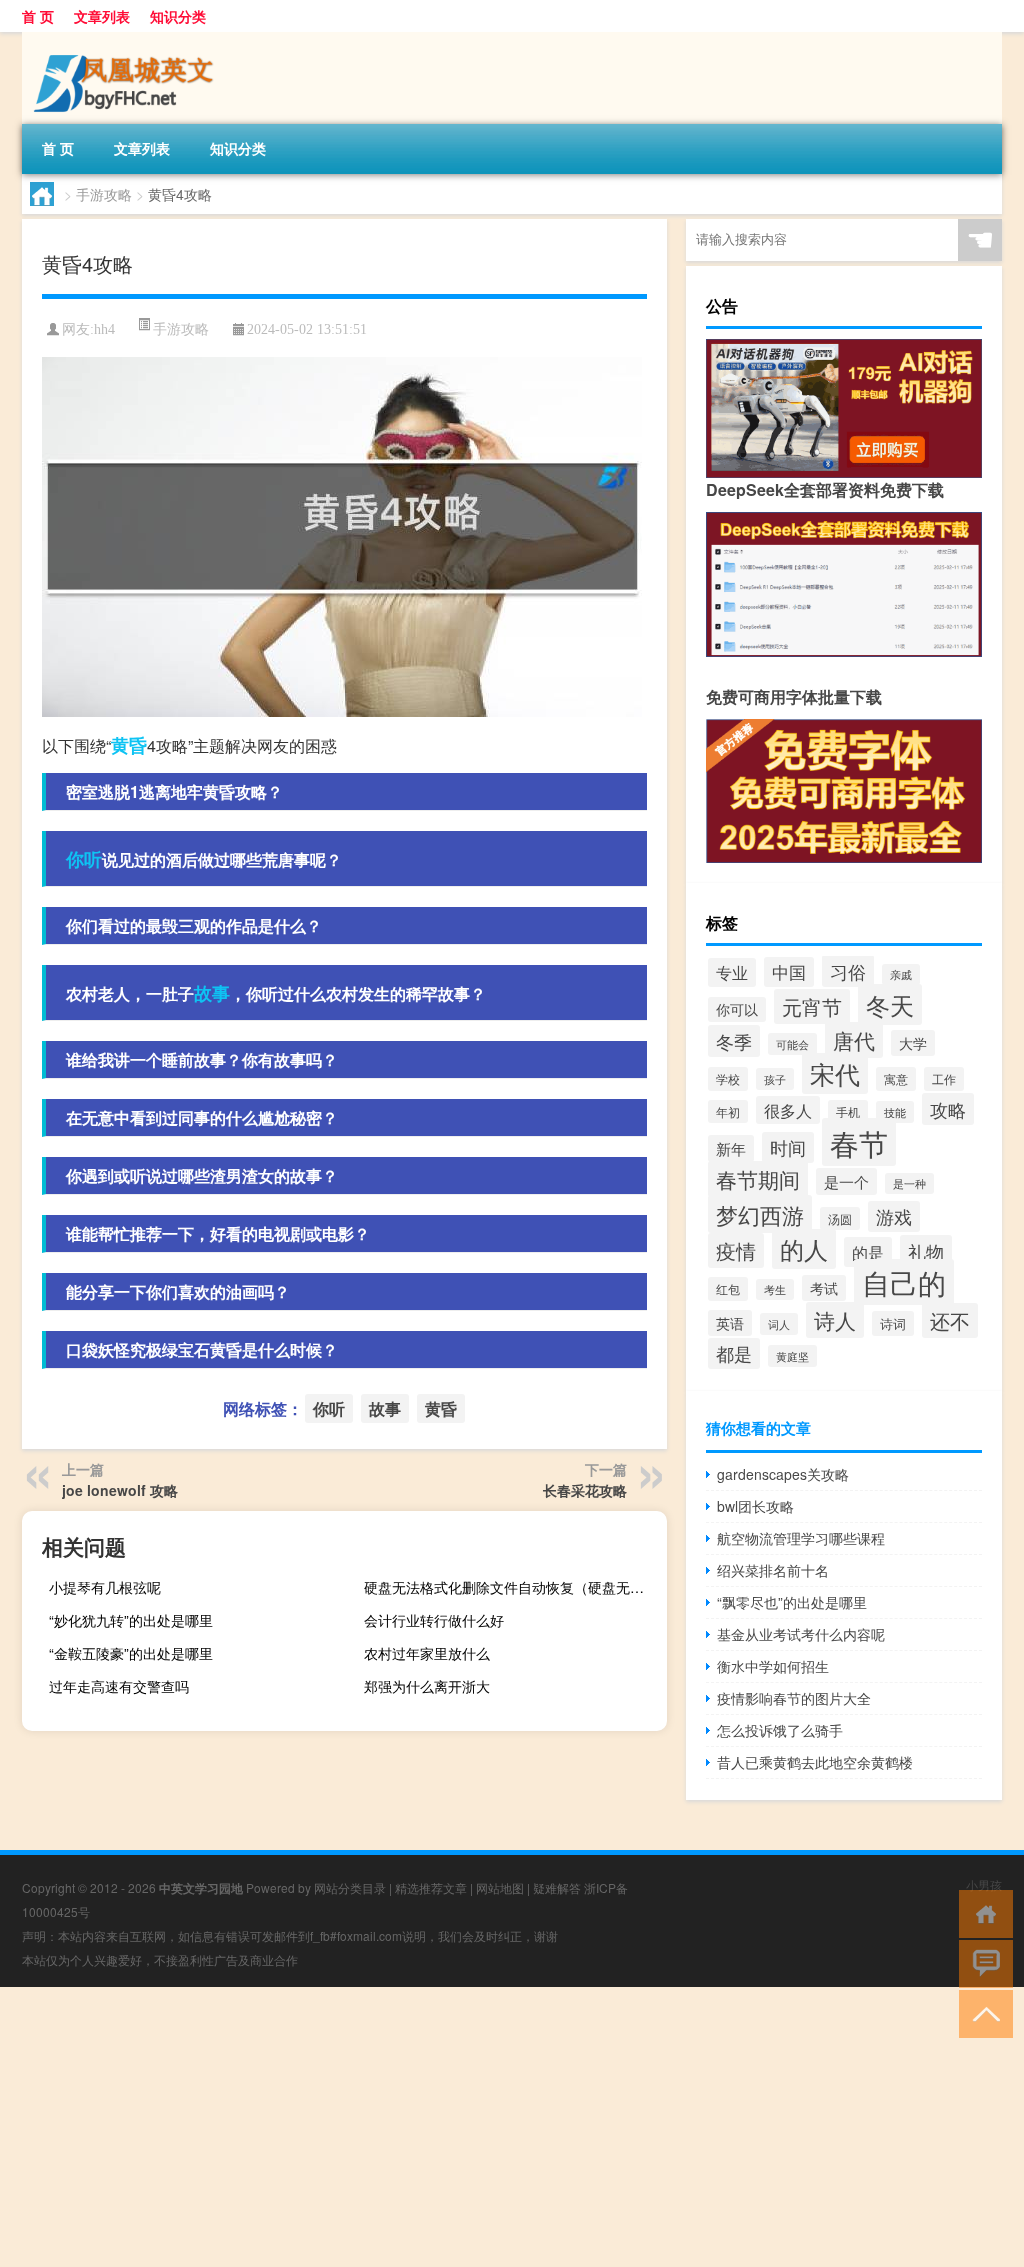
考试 (824, 1288)
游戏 (894, 1216)
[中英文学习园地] (127, 39)
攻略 (948, 1109)
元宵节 (812, 1006)
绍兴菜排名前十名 (773, 1570)
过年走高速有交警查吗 (119, 1686)
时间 (788, 1147)
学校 (728, 1079)
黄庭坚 (792, 1356)
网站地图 (500, 1887)
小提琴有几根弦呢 (105, 1587)
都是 (734, 1353)
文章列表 (102, 16)
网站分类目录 (350, 1887)
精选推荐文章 (431, 1887)
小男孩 (984, 1884)
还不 (950, 1320)
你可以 (737, 1009)
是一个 (846, 1181)
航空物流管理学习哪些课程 (801, 1538)
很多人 (788, 1110)
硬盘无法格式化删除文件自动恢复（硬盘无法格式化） (513, 1587)
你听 (84, 859)
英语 (730, 1323)
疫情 (736, 1250)
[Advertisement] (512, 2127)
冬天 (890, 1004)
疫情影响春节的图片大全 (794, 1698)
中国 (789, 972)
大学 (913, 1043)
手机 (848, 1112)
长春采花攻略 (585, 1490)
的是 (868, 1252)
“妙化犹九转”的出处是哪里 (131, 1620)
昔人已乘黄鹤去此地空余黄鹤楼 (815, 1762)
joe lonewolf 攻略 (120, 1490)
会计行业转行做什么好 (434, 1620)
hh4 (104, 329)
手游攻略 (104, 194)
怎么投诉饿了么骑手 (780, 1730)
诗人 (835, 1320)
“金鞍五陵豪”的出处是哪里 (131, 1653)
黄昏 (129, 745)
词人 (779, 1324)
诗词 (893, 1323)
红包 (728, 1289)
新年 (731, 1148)
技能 (895, 1112)
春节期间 (758, 1179)
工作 (944, 1079)
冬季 (734, 1041)
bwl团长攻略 (755, 1506)
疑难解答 (557, 1887)
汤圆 (840, 1218)
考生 (775, 1289)
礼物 (926, 1251)
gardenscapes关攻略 (783, 1474)
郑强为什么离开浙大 (427, 1686)
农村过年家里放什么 (427, 1653)
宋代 (835, 1073)
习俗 (848, 971)
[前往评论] (981, 1962)
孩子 (775, 1079)
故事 (212, 993)
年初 (728, 1111)
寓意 (896, 1079)
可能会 (792, 1044)
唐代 (854, 1040)
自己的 (904, 1282)
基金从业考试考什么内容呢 (801, 1634)
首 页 (38, 16)
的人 (804, 1249)
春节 (859, 1142)
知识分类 (178, 16)
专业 (732, 972)
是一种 (909, 1183)
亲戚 (901, 974)
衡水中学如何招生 (773, 1666)
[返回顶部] (981, 2012)
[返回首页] (981, 1912)
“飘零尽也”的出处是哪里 (792, 1602)
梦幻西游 (760, 1214)
